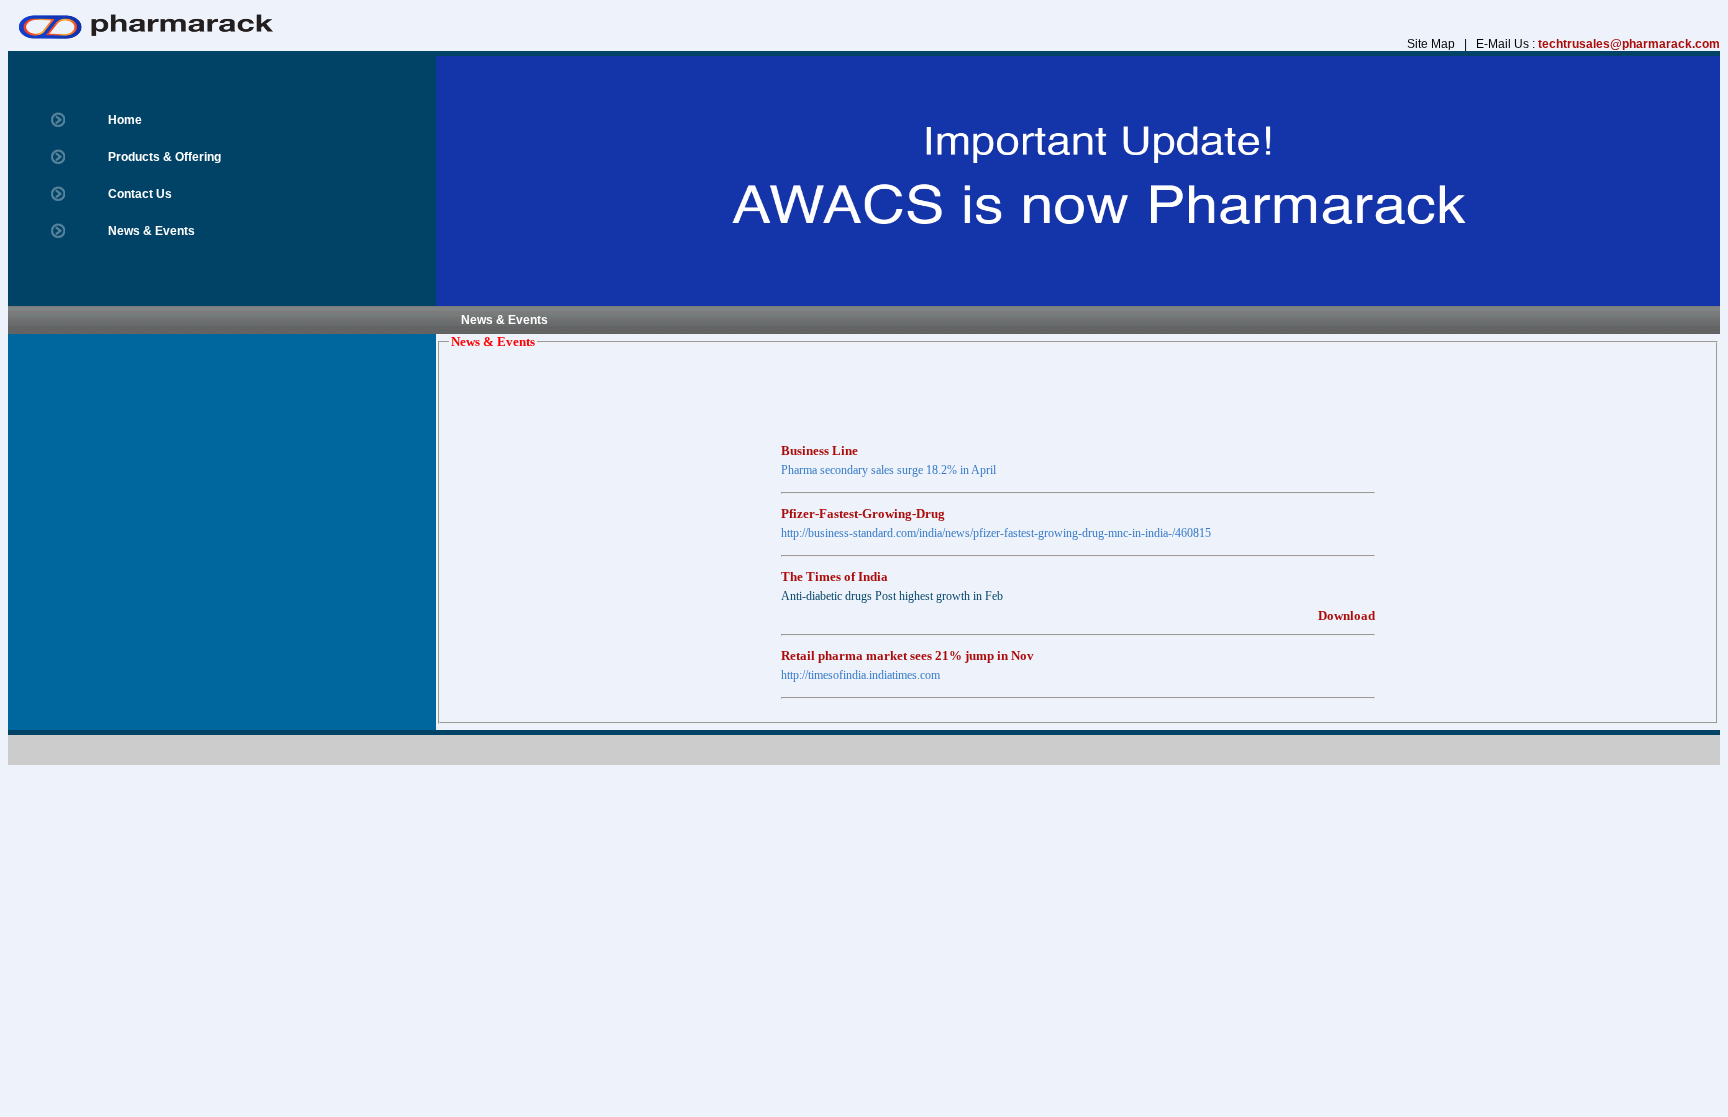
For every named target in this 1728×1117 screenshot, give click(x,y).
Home (125, 120)
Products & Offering (164, 157)
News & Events (151, 231)
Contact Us (140, 194)
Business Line (819, 442)
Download (1346, 607)
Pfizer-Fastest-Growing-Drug (863, 505)
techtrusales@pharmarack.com (1629, 44)
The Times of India (834, 568)
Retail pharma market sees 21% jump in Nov (907, 647)
